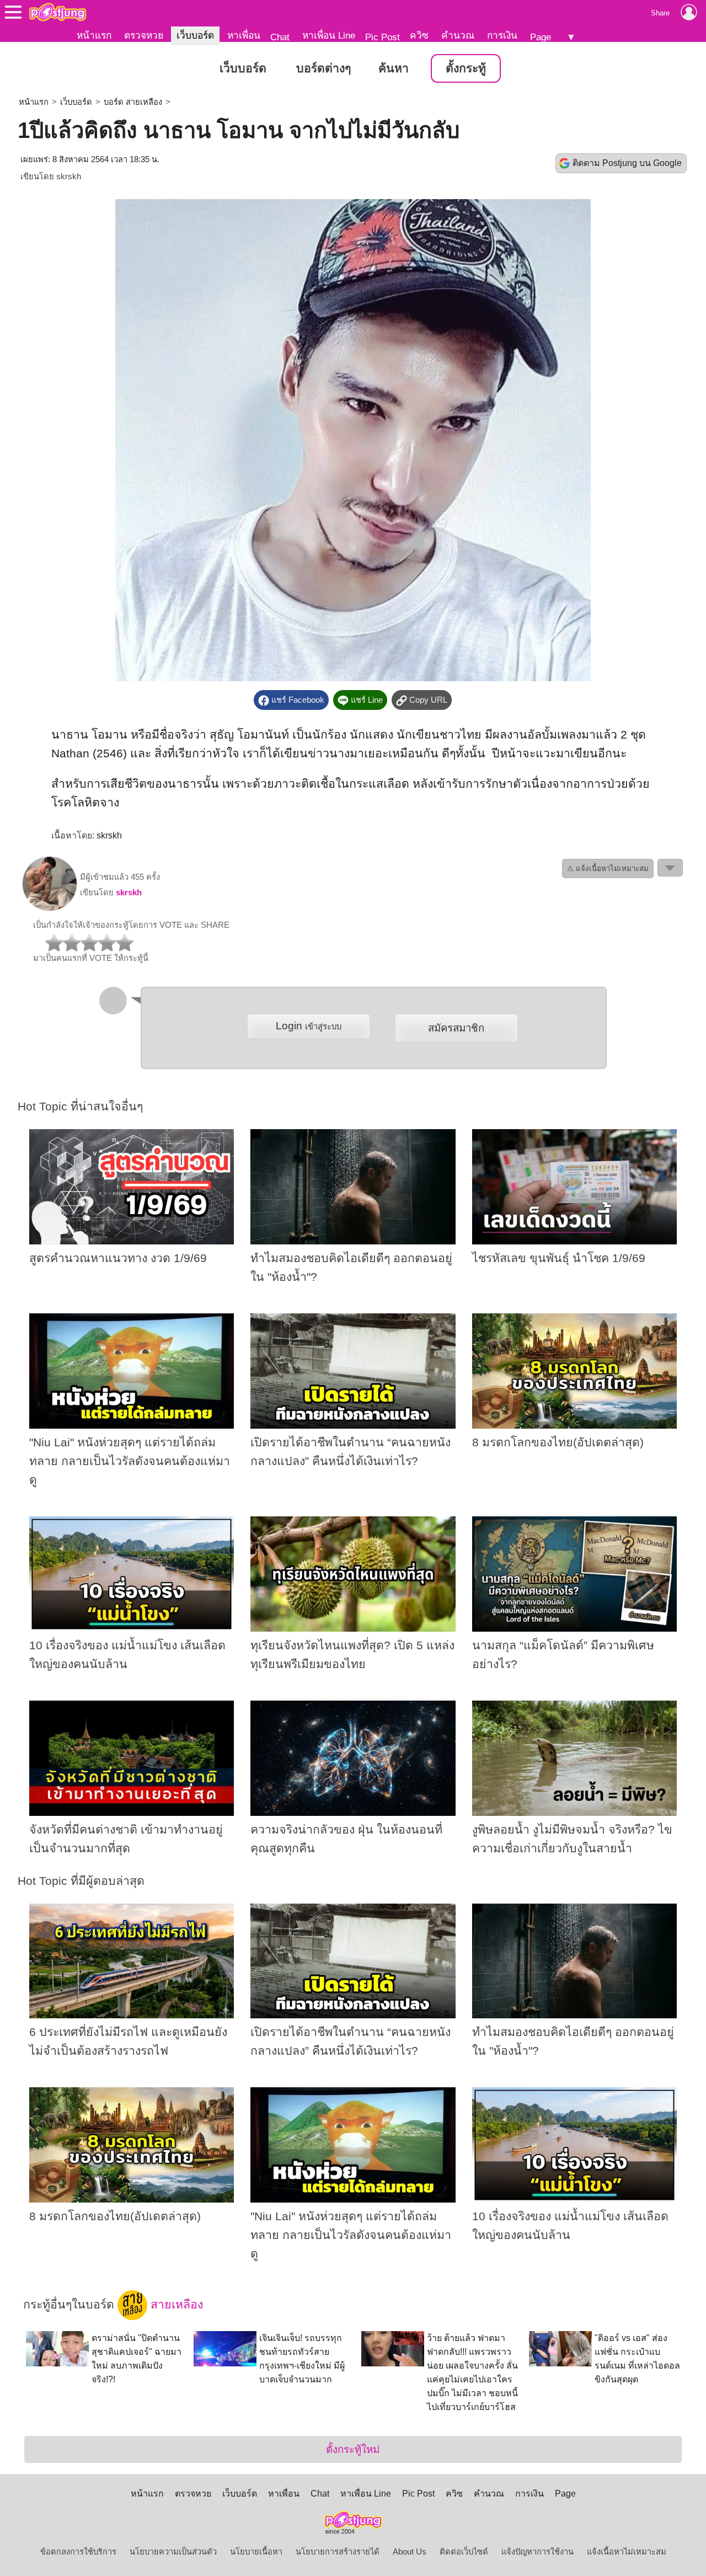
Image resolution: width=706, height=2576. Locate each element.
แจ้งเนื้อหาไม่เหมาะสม (627, 2552)
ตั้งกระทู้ (466, 68)
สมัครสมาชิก (456, 1028)
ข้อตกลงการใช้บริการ (78, 2552)
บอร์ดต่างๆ (323, 68)
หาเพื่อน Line (329, 35)
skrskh (69, 177)
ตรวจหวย (144, 35)
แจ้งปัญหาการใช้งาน (537, 2552)
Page (541, 37)
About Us (410, 2552)
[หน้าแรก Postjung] (58, 12)
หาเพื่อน (244, 35)
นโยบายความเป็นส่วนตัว (173, 2552)
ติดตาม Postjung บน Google (627, 163)
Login (309, 1026)
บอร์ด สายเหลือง (133, 102)
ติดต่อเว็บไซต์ (464, 2552)
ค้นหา (394, 68)
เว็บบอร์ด (195, 35)
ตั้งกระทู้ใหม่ (353, 2449)
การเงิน (502, 35)
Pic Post (383, 37)
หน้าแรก (94, 35)
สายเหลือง (175, 2305)
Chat (280, 37)
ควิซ (419, 35)
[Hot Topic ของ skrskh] (50, 908)
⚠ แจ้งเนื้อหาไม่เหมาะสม (608, 869)
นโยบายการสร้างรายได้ (338, 2552)
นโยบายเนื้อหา (256, 2552)
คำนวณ (458, 35)
